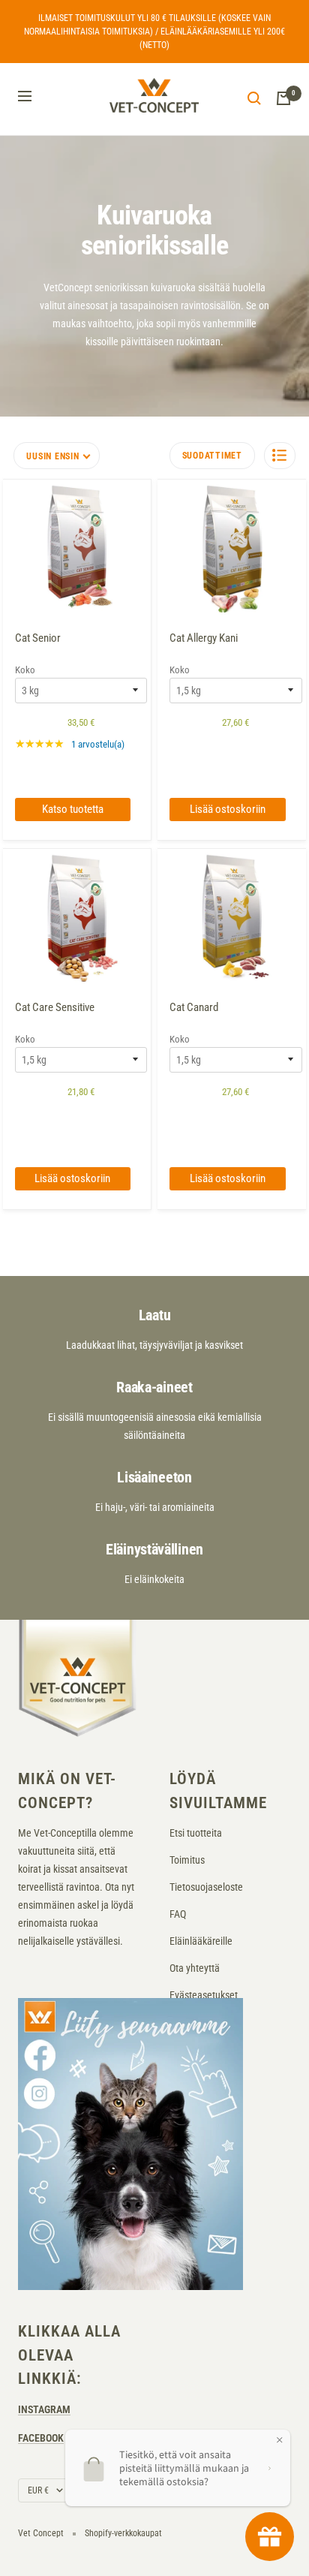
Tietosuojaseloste (206, 1887)
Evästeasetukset (204, 1995)
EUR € (38, 2490)
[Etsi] (254, 98)
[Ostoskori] (283, 98)
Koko (25, 670)
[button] (280, 456)
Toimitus (187, 1860)
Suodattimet (212, 456)
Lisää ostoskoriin (228, 809)
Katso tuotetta (73, 809)
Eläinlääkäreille (201, 1941)
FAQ (178, 1914)
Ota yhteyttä (195, 1968)
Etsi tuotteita (196, 1833)
